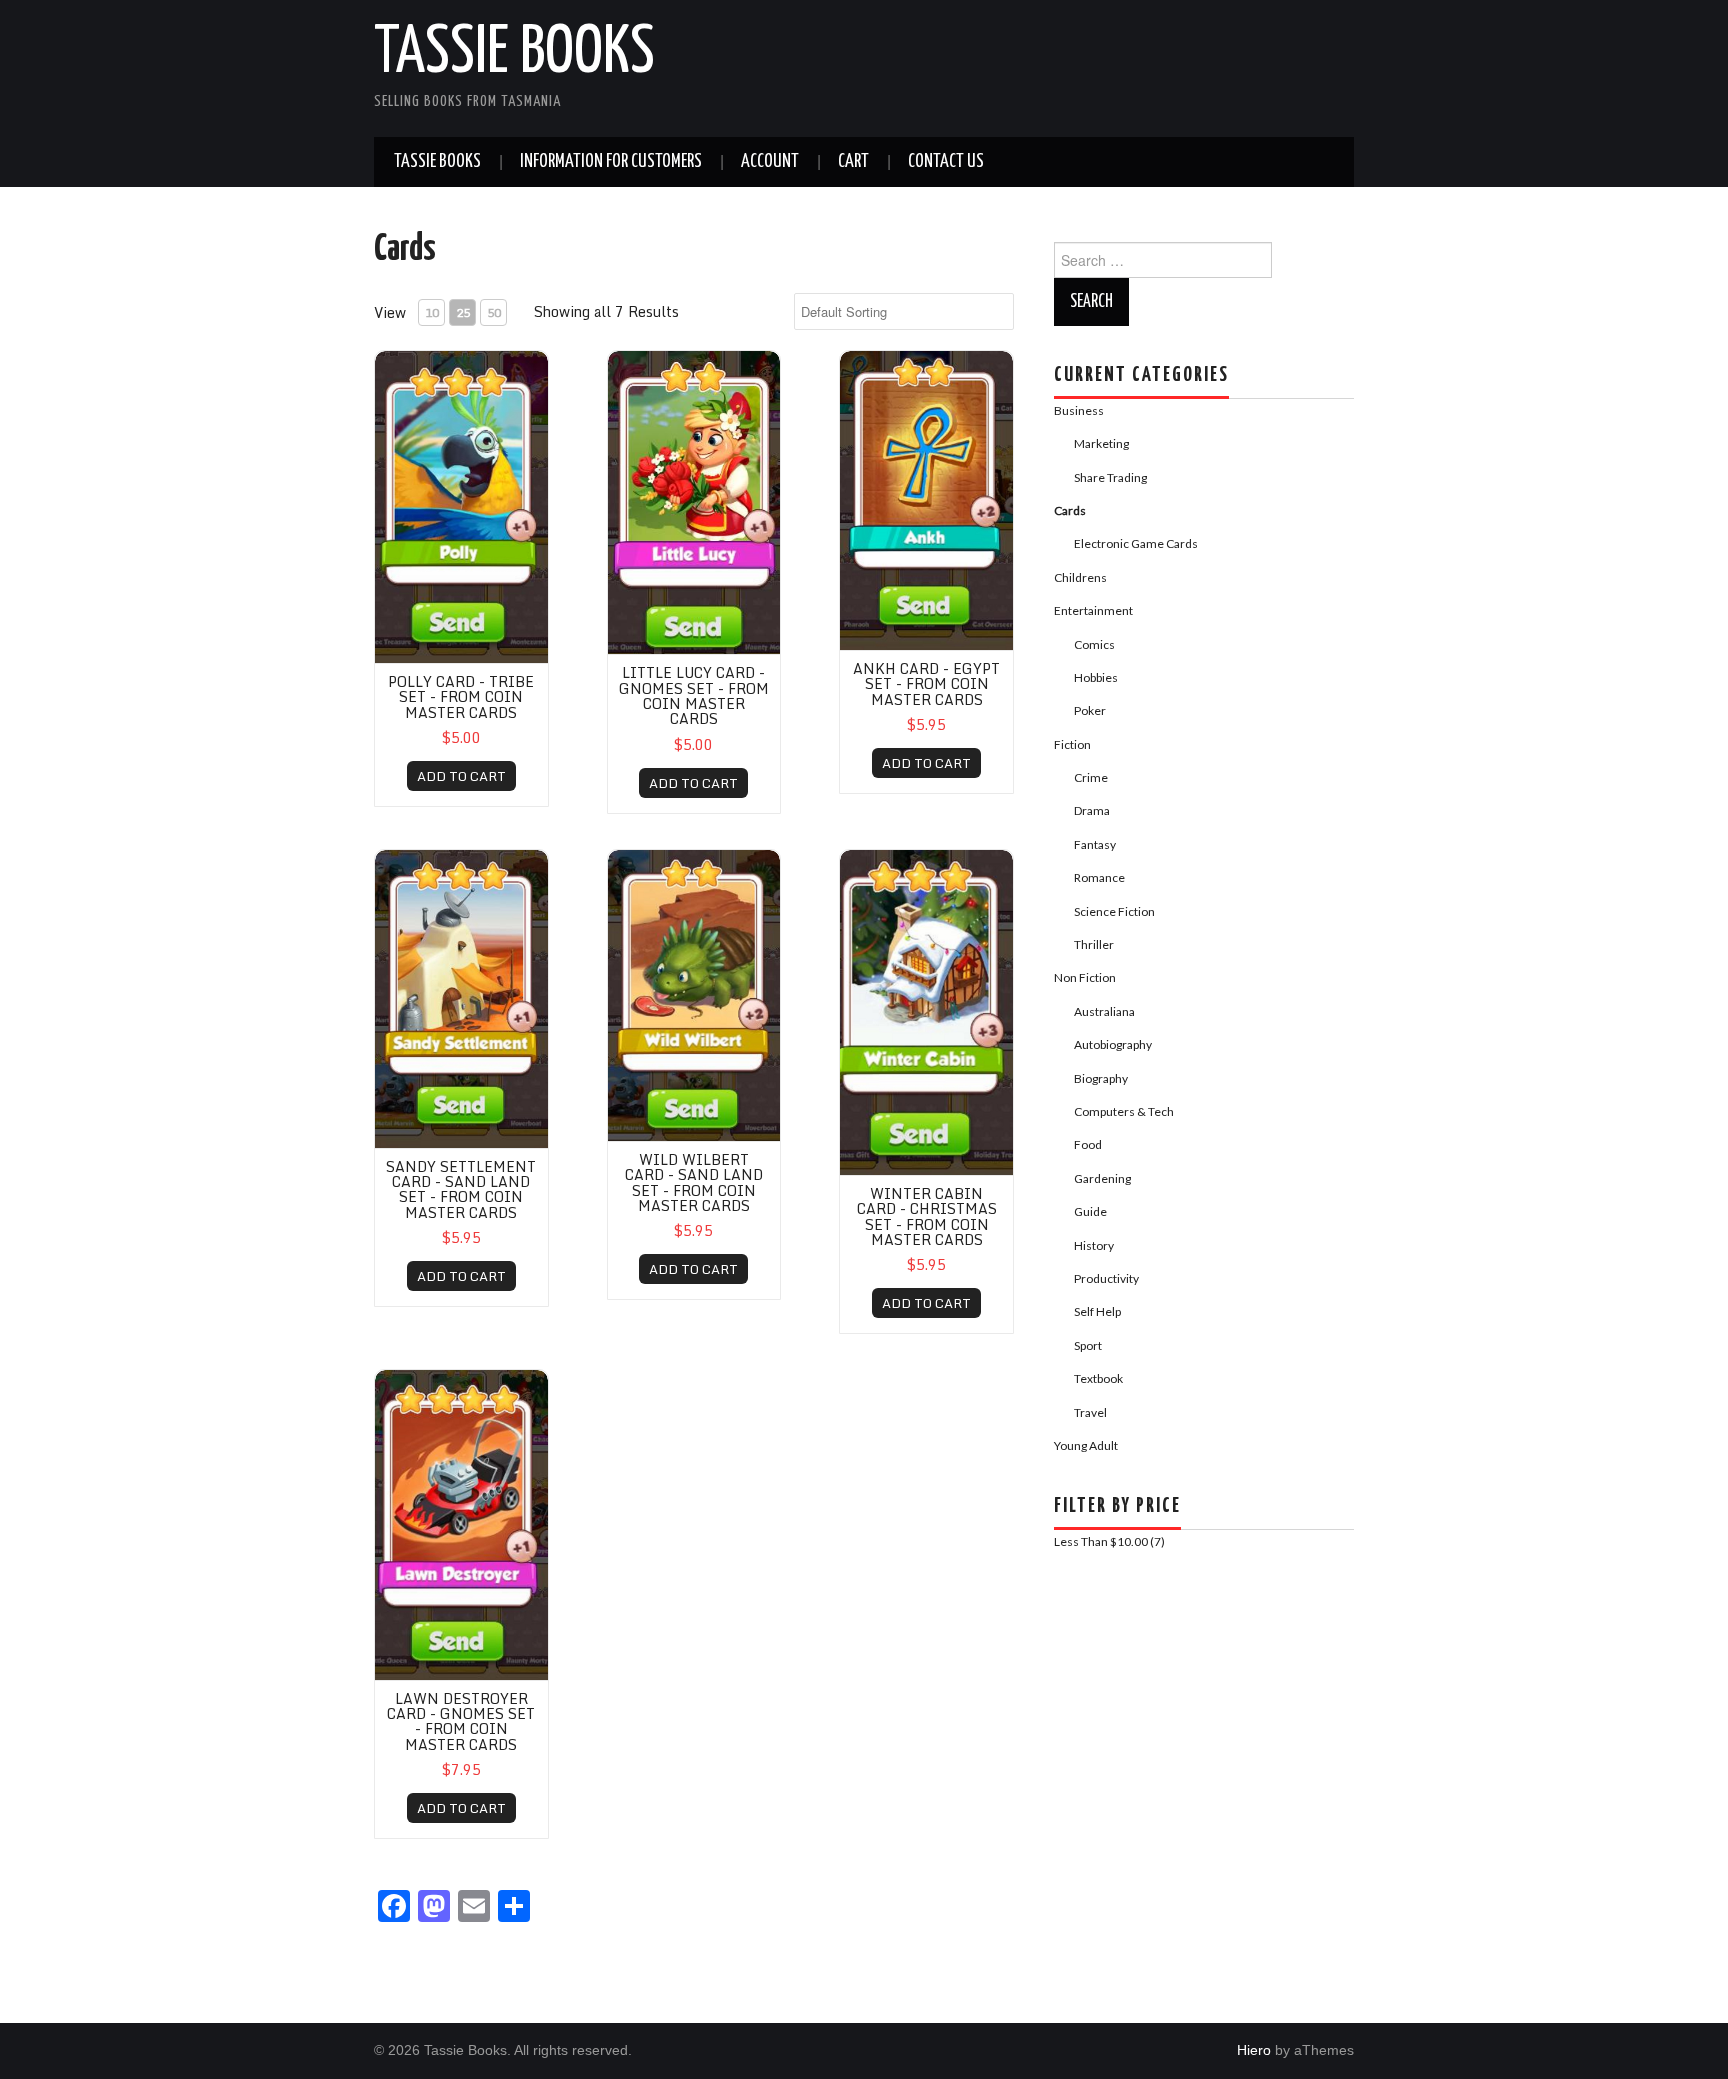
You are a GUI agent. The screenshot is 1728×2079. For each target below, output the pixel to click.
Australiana (1104, 1011)
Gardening (1102, 1178)
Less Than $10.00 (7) (1109, 1541)
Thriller (1094, 944)
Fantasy (1095, 844)
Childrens (1080, 577)
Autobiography (1113, 1044)
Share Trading (1110, 477)
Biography (1101, 1078)
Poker (1090, 710)
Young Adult (1086, 1445)
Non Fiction (1085, 977)
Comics (1094, 644)
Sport (1088, 1345)
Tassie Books (514, 54)
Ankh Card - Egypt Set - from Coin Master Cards (926, 684)
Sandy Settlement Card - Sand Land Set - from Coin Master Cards (461, 1189)
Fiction (1072, 744)
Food (1088, 1144)
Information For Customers (611, 162)
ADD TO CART (461, 776)
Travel (1090, 1412)
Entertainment (1093, 610)
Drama (1092, 810)
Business (1079, 410)
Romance (1099, 877)
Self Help (1097, 1311)
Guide (1090, 1211)
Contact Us (946, 162)
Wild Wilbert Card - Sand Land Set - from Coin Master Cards (694, 1182)
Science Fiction (1114, 911)
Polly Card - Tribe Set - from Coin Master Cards (461, 697)
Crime (1091, 777)
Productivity (1106, 1278)
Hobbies (1096, 677)
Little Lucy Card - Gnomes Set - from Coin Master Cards (694, 695)
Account (770, 162)
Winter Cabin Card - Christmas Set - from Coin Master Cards (927, 1216)
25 (463, 312)
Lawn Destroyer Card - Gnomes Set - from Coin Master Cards (461, 1721)
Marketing (1101, 443)
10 (432, 312)
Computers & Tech (1124, 1111)
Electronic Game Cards (1136, 543)
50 (494, 312)
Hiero (1254, 2050)
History (1094, 1245)
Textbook (1098, 1378)
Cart (853, 162)
